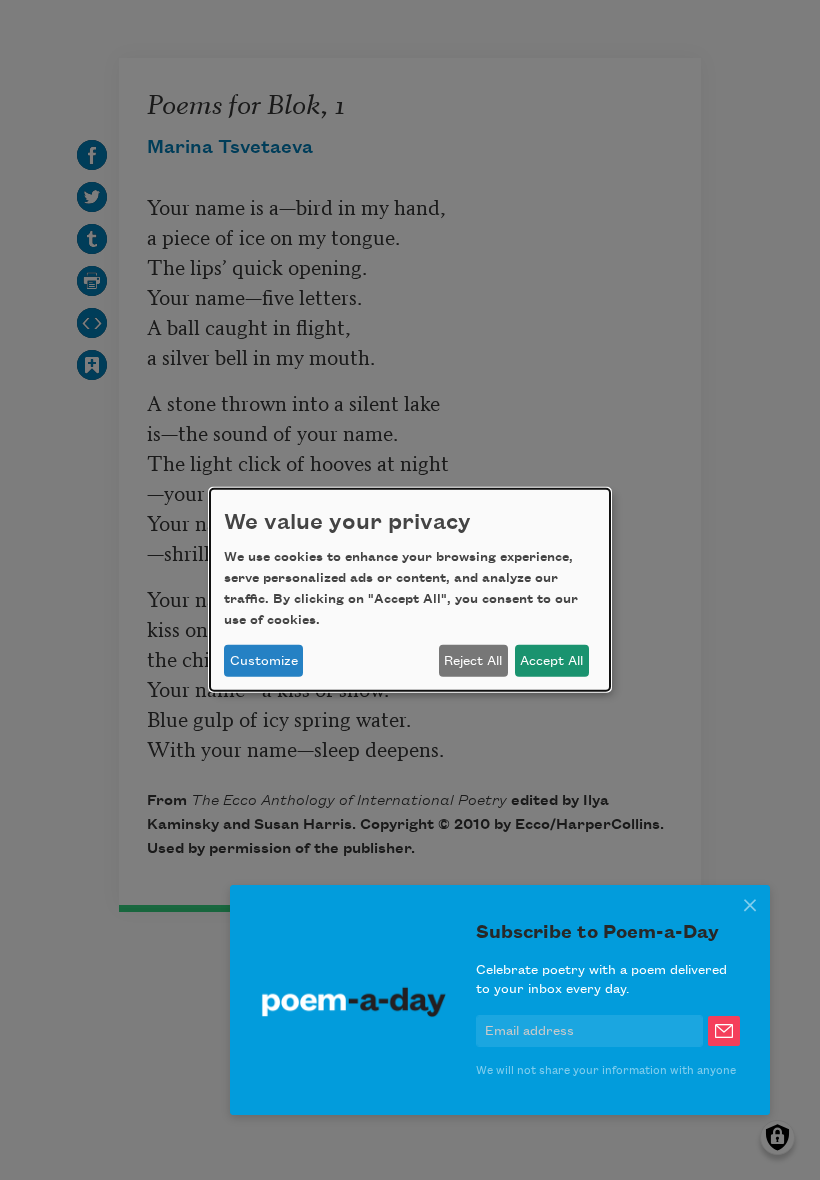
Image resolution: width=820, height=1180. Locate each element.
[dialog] (410, 590)
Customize (264, 661)
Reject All (473, 661)
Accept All (551, 661)
